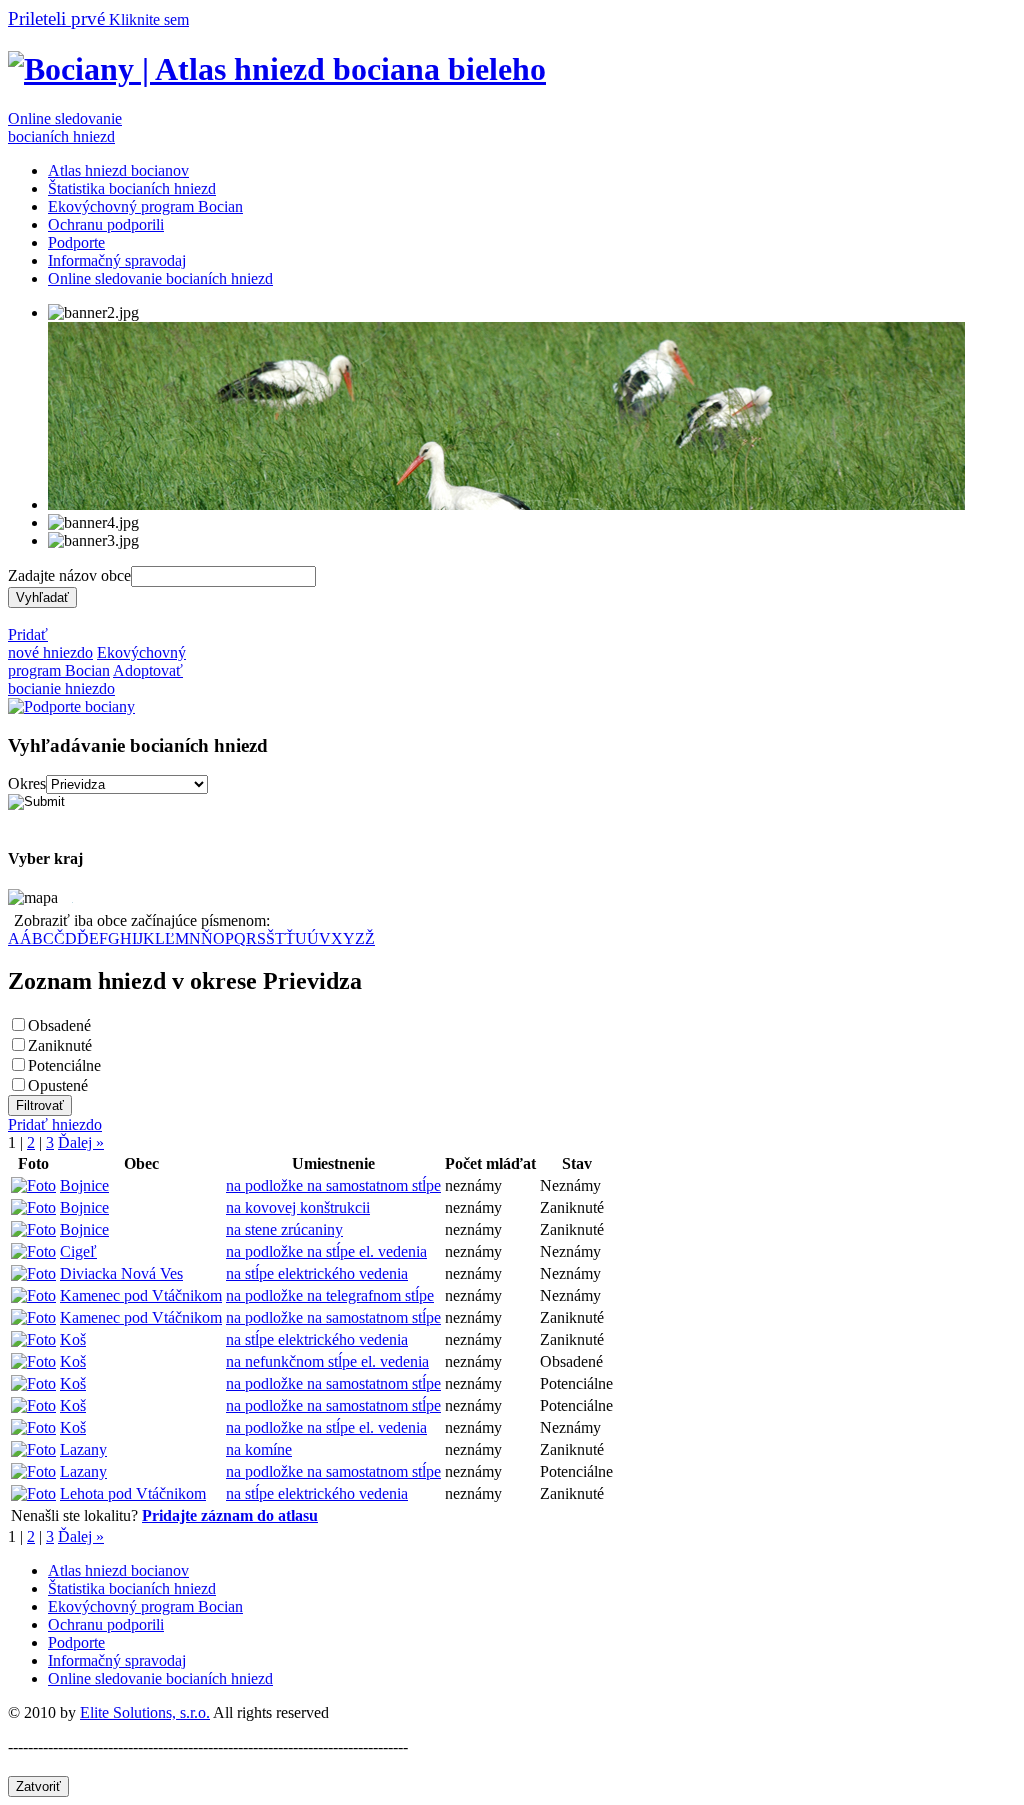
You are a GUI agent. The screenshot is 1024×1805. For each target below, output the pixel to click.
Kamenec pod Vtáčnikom (141, 1295)
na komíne (259, 1449)
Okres (27, 783)
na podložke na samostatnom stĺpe (333, 1185)
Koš (73, 1339)
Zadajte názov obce (69, 575)
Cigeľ (78, 1251)
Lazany (83, 1449)
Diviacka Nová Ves (121, 1273)
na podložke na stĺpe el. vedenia (326, 1251)
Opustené (58, 1085)
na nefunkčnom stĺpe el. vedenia (327, 1361)
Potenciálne (64, 1065)
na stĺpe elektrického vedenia (317, 1273)
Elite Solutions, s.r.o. (145, 1712)
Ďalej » (81, 1142)
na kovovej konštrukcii (298, 1207)
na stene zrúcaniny (284, 1229)
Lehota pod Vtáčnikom (133, 1493)
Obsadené (59, 1025)
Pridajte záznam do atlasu (230, 1515)
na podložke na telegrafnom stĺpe (330, 1295)
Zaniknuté (60, 1045)
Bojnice (84, 1185)
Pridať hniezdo (55, 1124)
